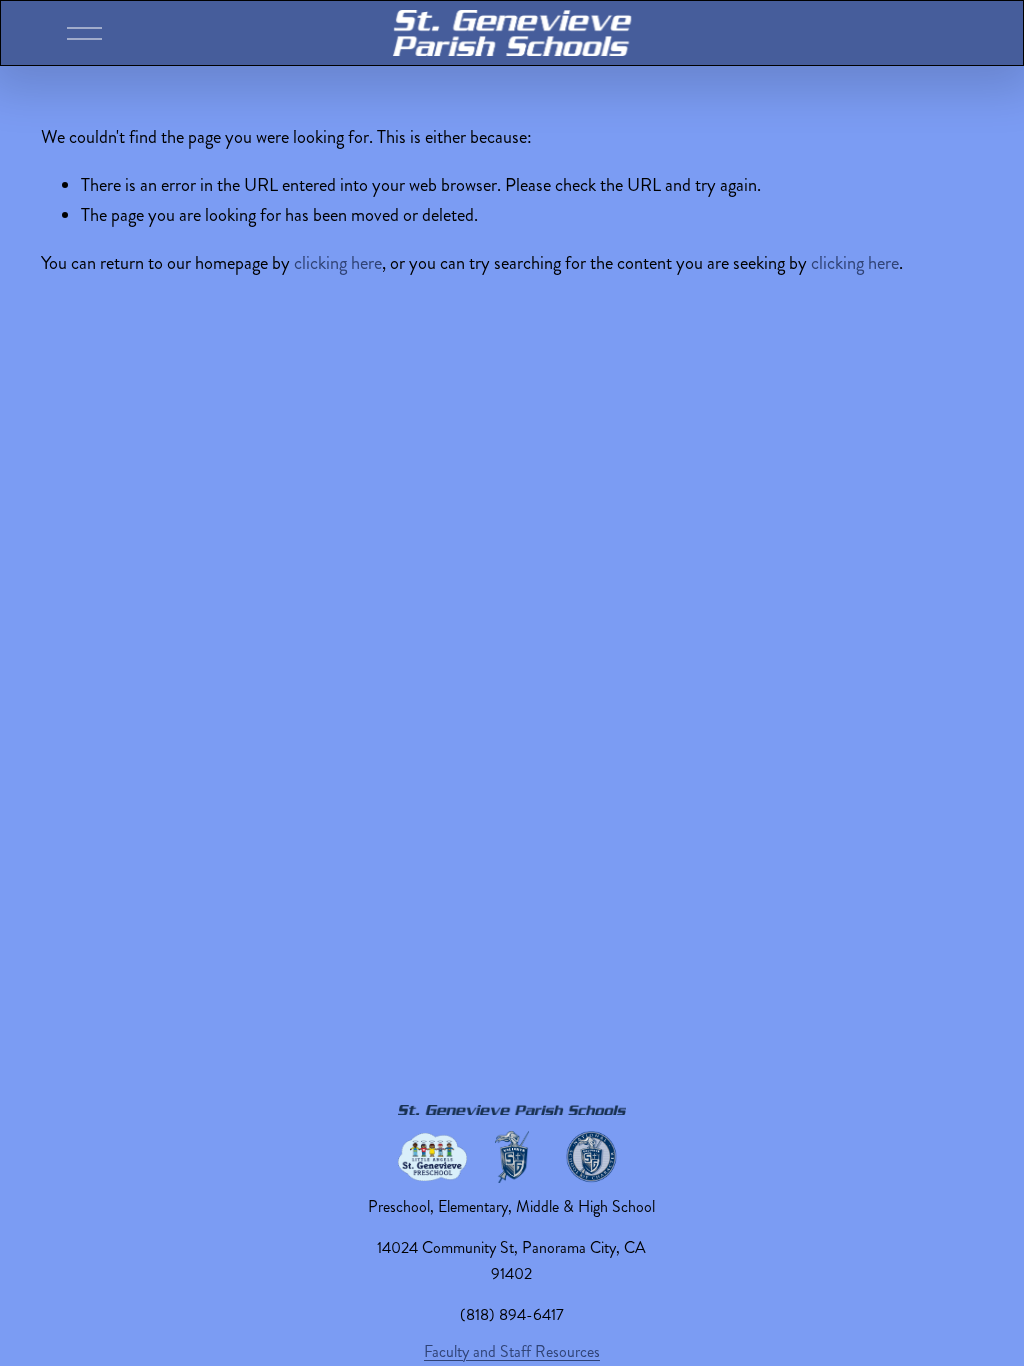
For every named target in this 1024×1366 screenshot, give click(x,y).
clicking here (338, 263)
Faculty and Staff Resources (512, 1351)
